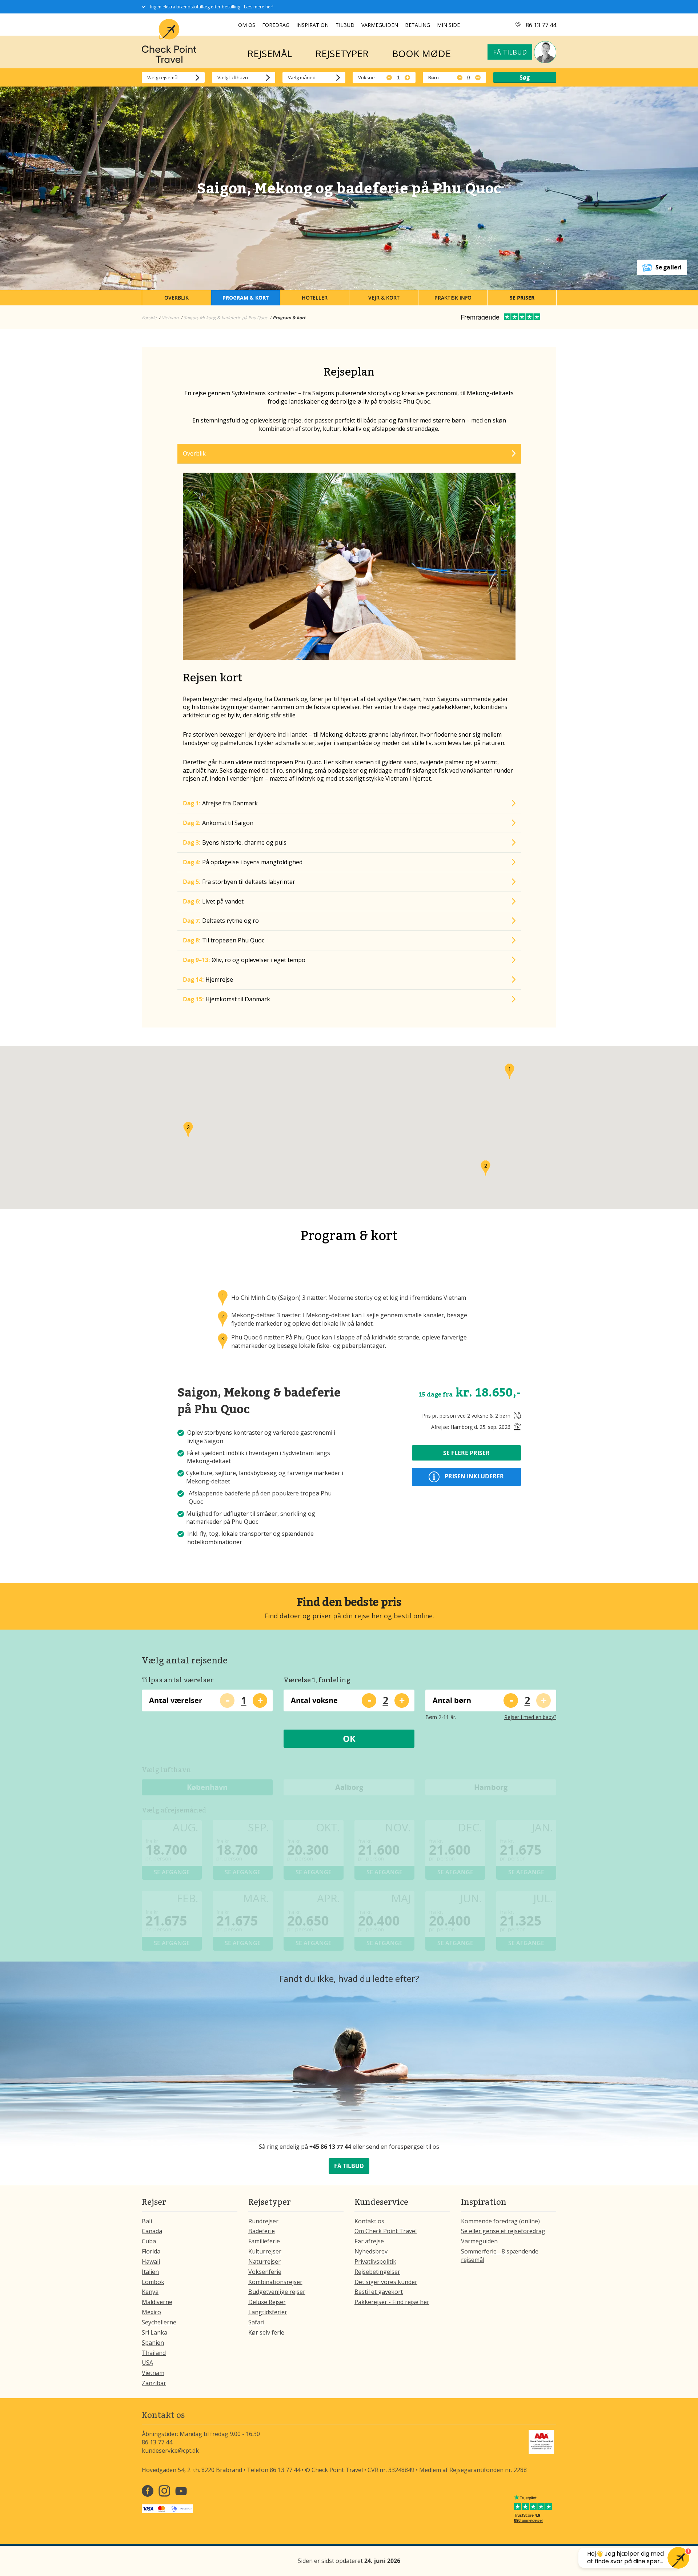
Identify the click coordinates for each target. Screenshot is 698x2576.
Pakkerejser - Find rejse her (392, 2302)
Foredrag (276, 25)
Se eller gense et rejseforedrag (503, 2231)
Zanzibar (154, 2383)
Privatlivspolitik (375, 2261)
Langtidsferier (268, 2312)
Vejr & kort (384, 298)
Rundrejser (263, 2221)
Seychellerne (159, 2322)
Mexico (151, 2312)
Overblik (176, 298)
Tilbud (345, 25)
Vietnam (153, 2373)
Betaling (418, 25)
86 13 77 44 (541, 25)
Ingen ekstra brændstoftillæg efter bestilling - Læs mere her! (212, 7)
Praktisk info (453, 298)
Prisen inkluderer (474, 1477)
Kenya (150, 2292)
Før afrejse (369, 2241)
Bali (147, 2221)
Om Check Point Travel (386, 2231)
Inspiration (312, 25)
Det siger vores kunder (386, 2282)
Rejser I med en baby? (530, 1717)
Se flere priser (466, 1453)
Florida (151, 2251)
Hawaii (151, 2261)
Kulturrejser (265, 2251)
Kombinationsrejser (275, 2282)
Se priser (522, 298)
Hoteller (315, 298)
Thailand (154, 2353)
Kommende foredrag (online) (500, 2221)
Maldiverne (157, 2302)
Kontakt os (369, 2221)
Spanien (153, 2343)
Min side (448, 25)
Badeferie (262, 2231)
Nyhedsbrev (371, 2251)
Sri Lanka (155, 2332)
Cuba (149, 2241)
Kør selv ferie (266, 2332)
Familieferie (264, 2241)
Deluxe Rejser (267, 2302)
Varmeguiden (380, 25)
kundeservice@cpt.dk (170, 2451)
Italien (150, 2272)
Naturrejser (264, 2261)
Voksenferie (265, 2272)
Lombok (153, 2282)
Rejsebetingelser (377, 2272)
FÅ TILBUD (349, 2166)
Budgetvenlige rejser (277, 2292)
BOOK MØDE (421, 53)
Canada (152, 2231)
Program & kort (246, 298)
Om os (247, 25)
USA (147, 2363)
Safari (256, 2322)
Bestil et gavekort (379, 2292)
